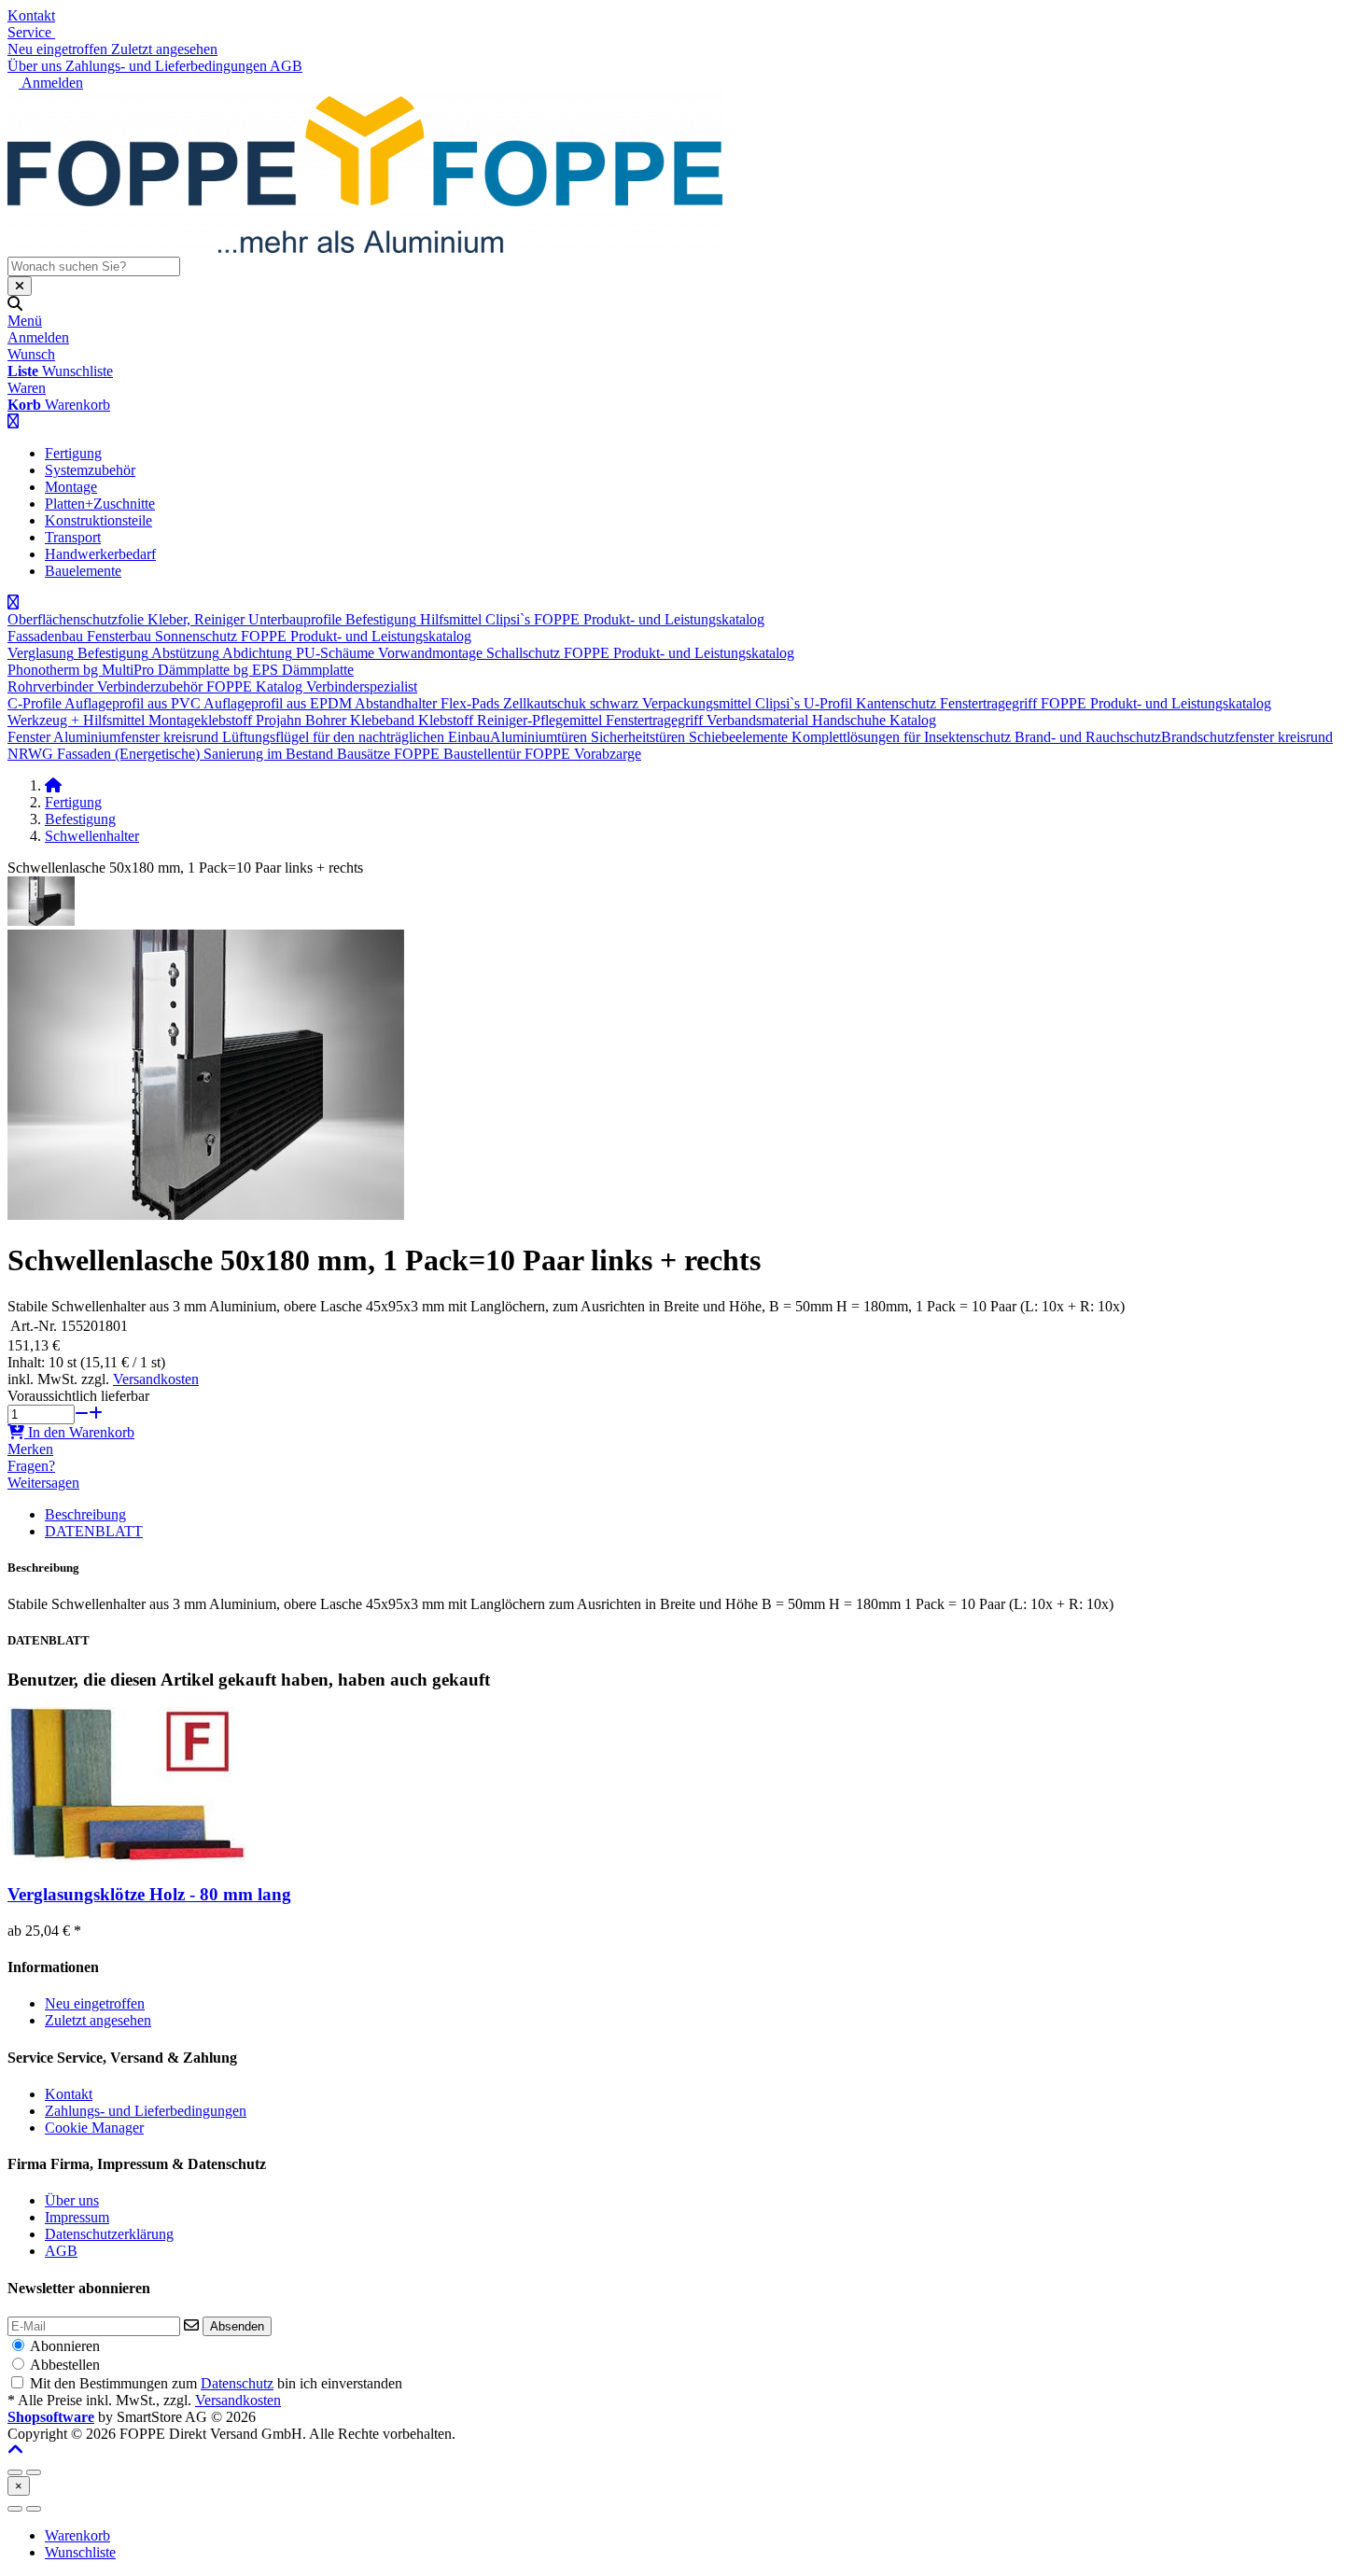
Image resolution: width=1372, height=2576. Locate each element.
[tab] (77, 2535)
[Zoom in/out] (15, 2472)
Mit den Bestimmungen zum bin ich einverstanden (216, 2383)
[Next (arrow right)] (34, 2509)
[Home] (53, 785)
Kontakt (31, 15)
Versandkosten (156, 1379)
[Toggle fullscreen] (34, 2472)
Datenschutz (237, 2383)
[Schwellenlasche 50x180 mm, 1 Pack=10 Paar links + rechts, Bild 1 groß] (41, 921)
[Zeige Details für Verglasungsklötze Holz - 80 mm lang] (126, 1858)
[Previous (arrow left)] (15, 2509)
